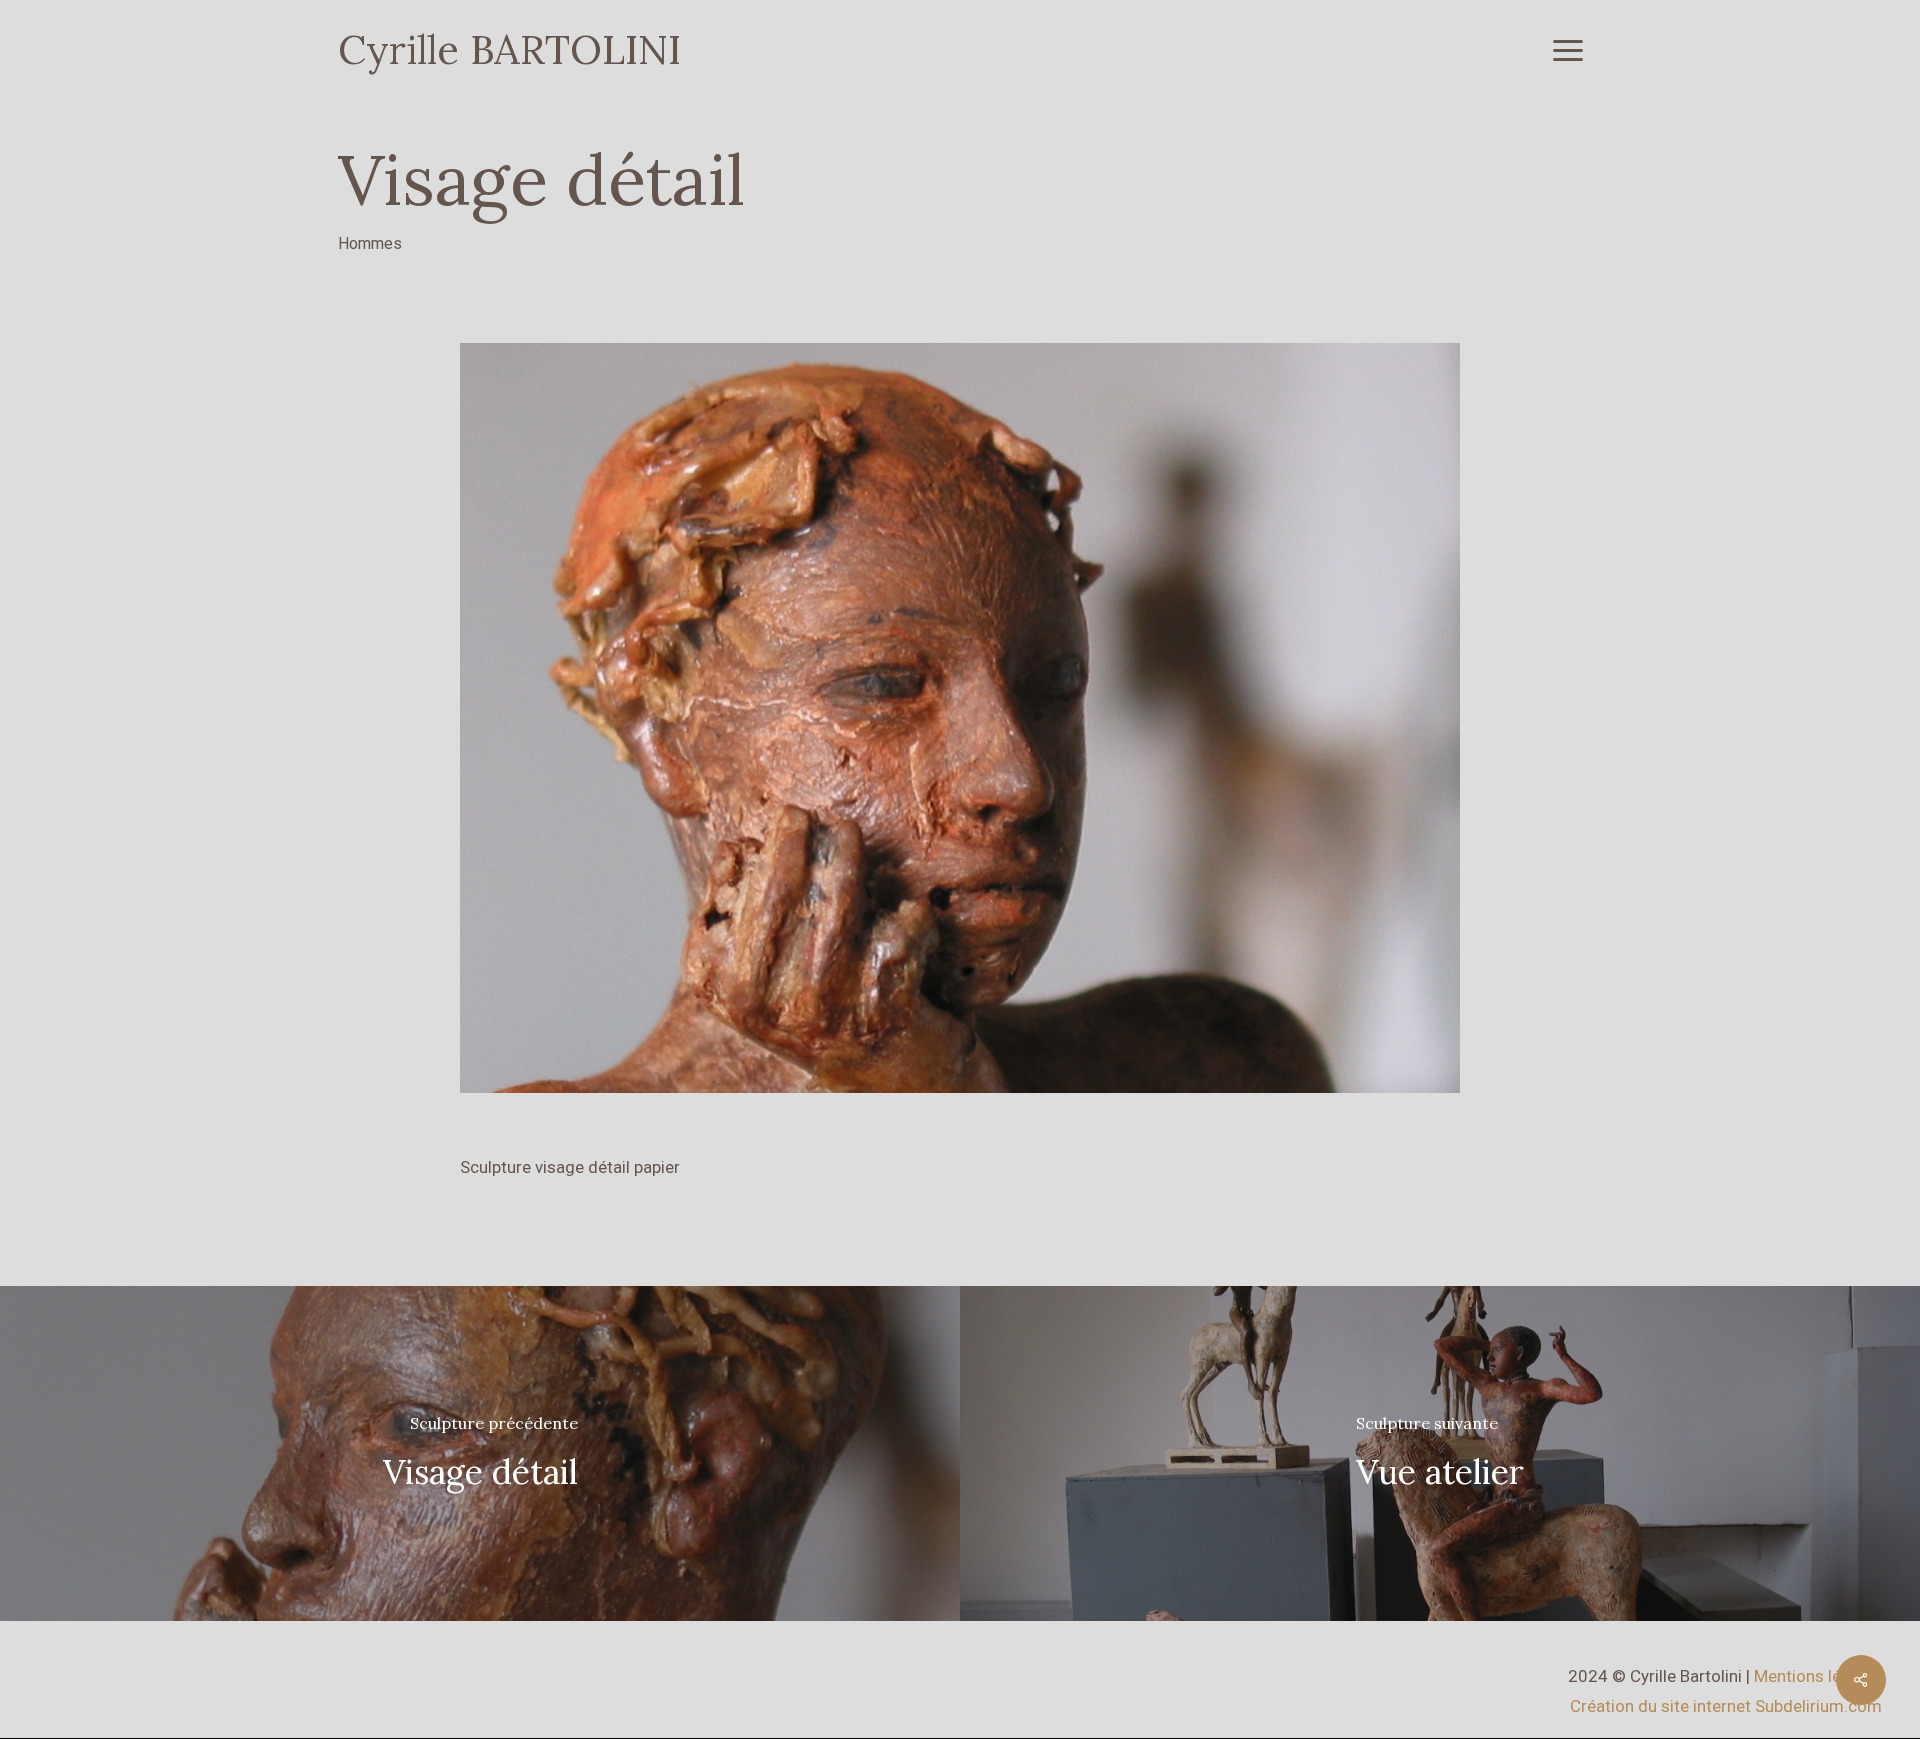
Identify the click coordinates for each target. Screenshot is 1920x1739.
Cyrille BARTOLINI (509, 50)
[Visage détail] (480, 1453)
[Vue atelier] (1440, 1453)
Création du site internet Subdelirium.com (1726, 1706)
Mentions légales (1818, 1676)
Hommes (370, 243)
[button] (1568, 50)
